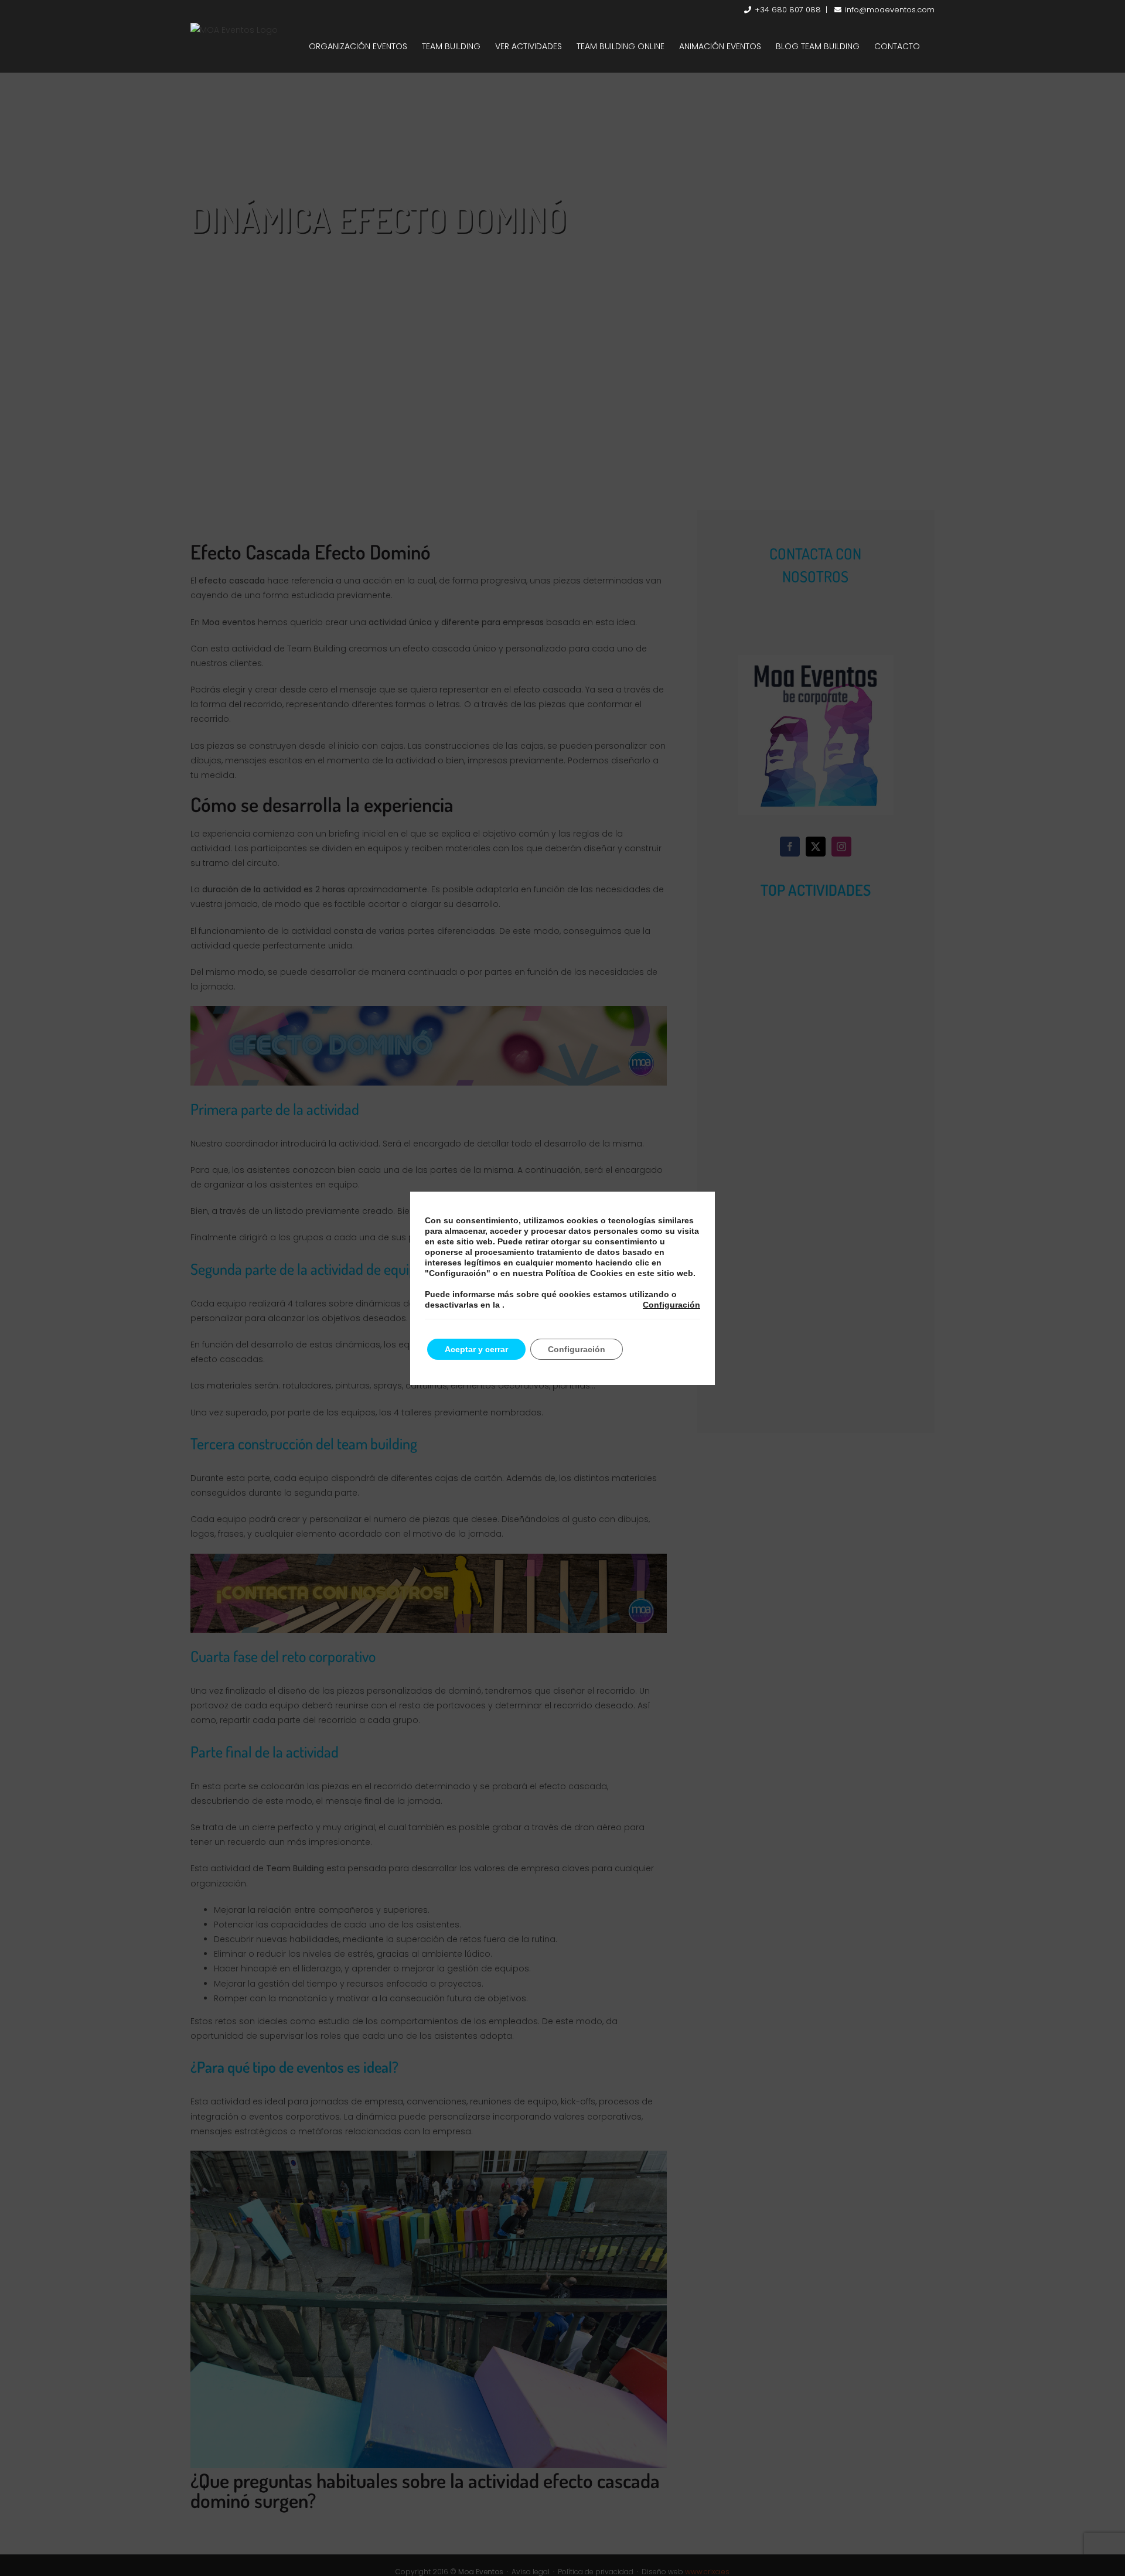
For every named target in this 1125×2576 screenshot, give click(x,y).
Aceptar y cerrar (476, 1349)
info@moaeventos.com (890, 10)
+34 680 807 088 (788, 10)
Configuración (671, 1305)
